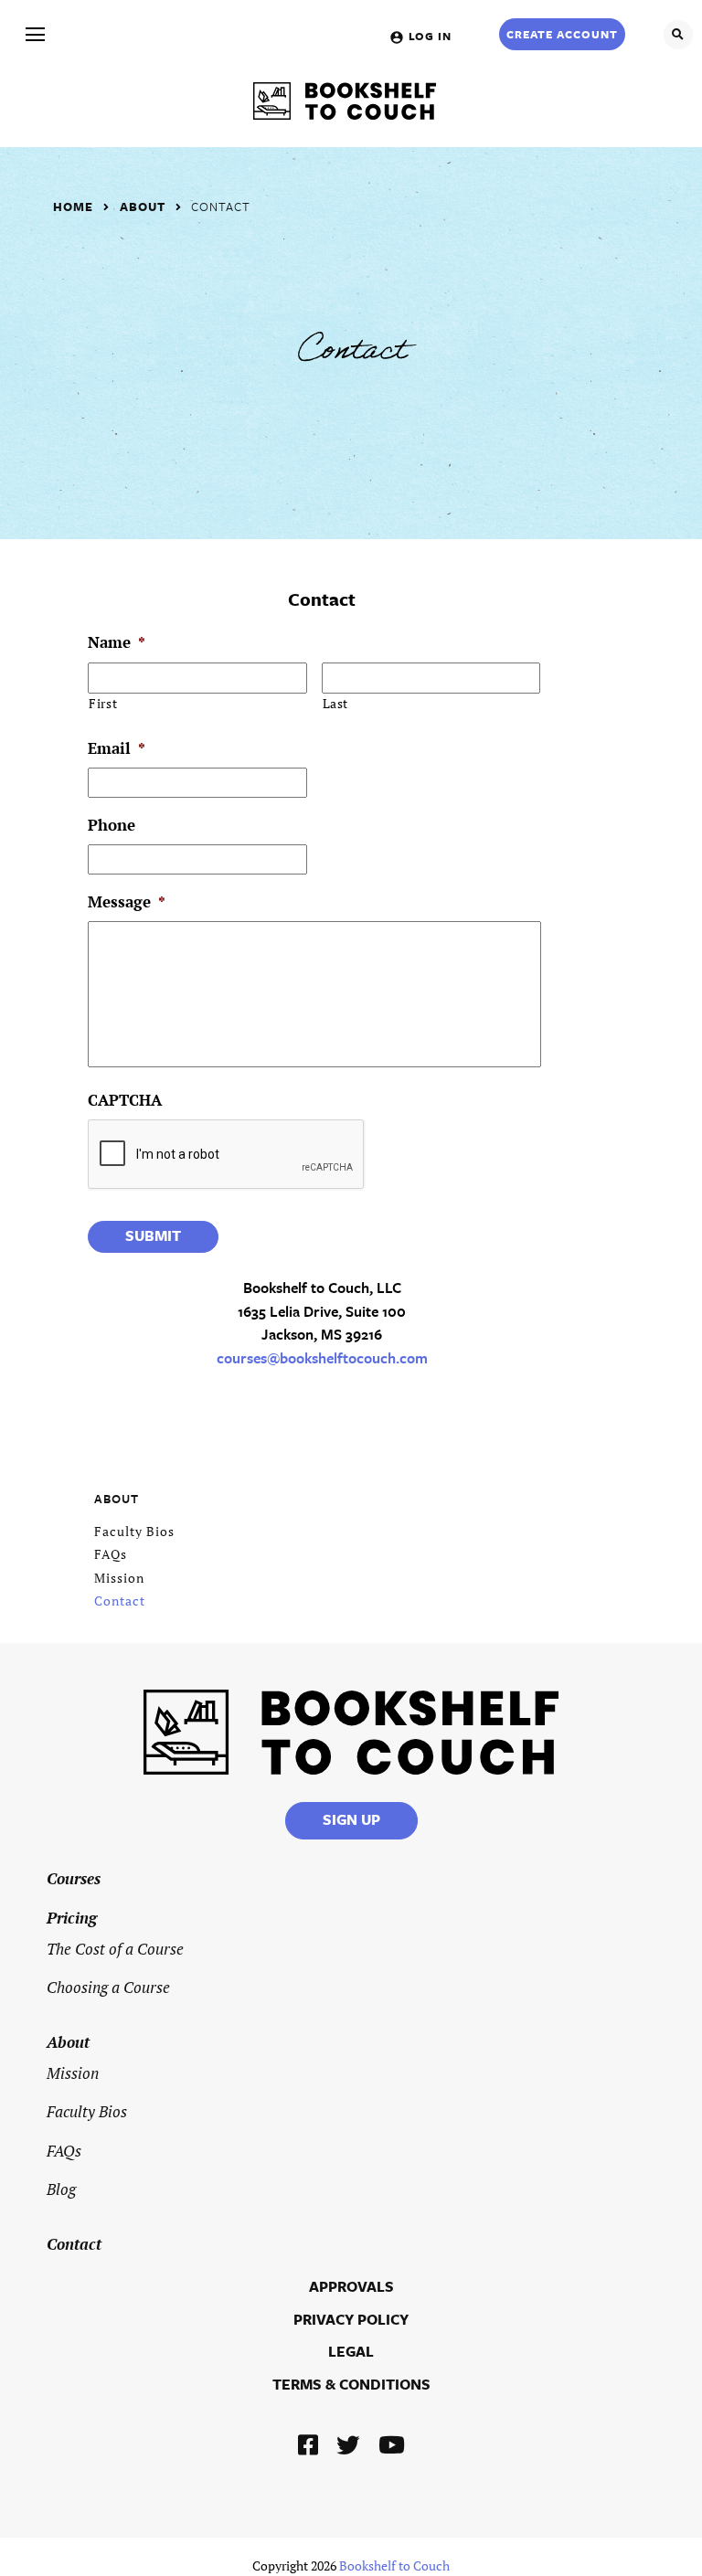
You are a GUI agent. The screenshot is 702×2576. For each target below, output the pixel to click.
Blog (61, 2189)
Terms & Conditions (351, 2384)
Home (73, 207)
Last (336, 704)
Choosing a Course (108, 1987)
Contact (221, 207)
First (103, 704)
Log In (430, 36)
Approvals (351, 2286)
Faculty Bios (134, 1531)
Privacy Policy (351, 2319)
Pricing (72, 1918)
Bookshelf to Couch (394, 2566)
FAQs (111, 1554)
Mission (119, 1578)
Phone (112, 825)
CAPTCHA (125, 1100)
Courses (74, 1878)
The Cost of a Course (115, 1949)
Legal (351, 2351)
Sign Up (351, 1819)
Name (117, 642)
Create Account (562, 34)
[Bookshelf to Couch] (345, 101)
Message (127, 902)
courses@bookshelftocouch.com (322, 1358)
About (143, 207)
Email (117, 748)
